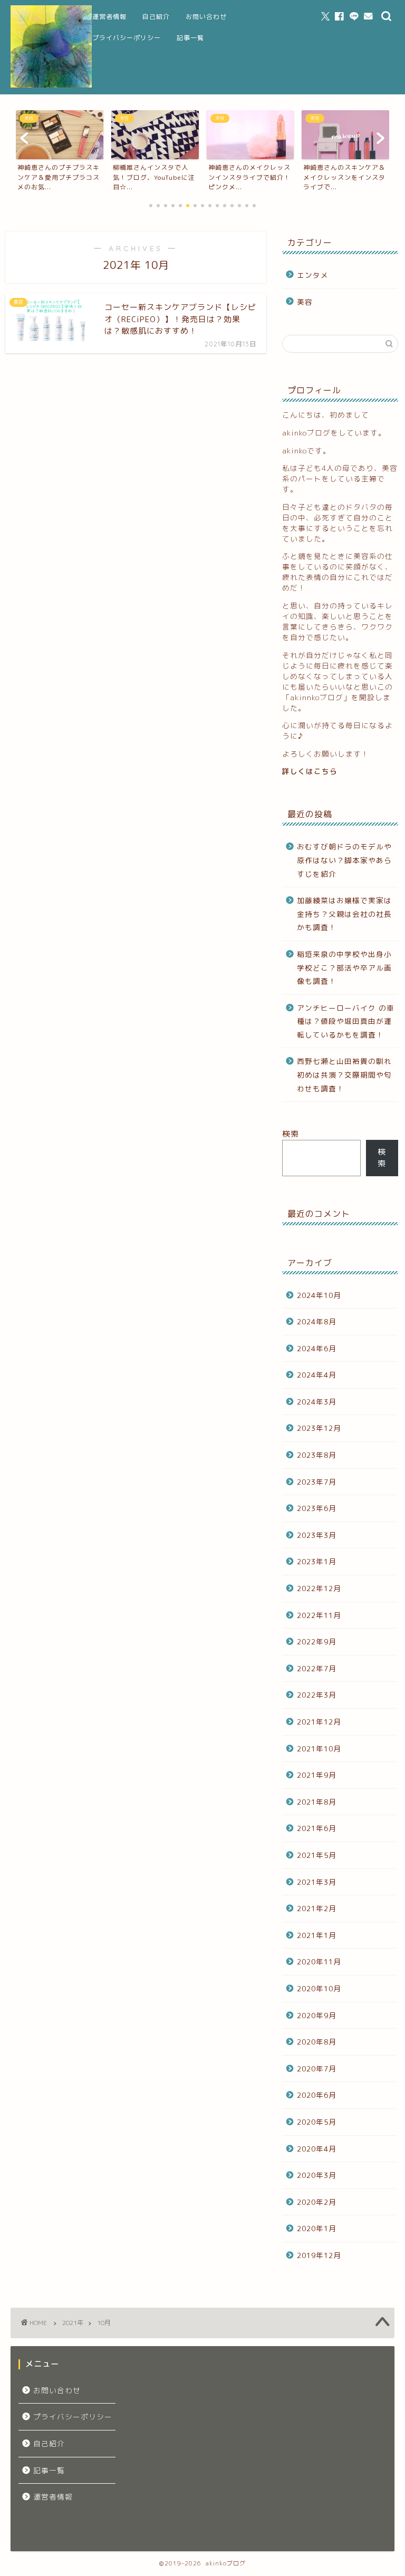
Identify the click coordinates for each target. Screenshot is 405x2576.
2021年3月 (317, 1882)
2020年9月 (317, 2015)
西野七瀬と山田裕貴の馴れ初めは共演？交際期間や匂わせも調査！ (344, 1074)
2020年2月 (317, 2202)
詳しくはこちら (310, 771)
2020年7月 (317, 2069)
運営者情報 (109, 17)
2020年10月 (319, 1988)
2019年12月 (319, 2255)
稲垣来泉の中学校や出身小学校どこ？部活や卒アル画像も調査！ (344, 967)
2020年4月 (317, 2149)
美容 (305, 302)
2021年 (73, 2323)
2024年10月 (319, 1295)
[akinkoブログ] (51, 86)
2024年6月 (317, 1348)
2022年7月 (317, 1668)
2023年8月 (317, 1455)
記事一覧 (190, 38)
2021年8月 (317, 1802)
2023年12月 (319, 1428)
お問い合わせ (206, 17)
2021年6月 (317, 1828)
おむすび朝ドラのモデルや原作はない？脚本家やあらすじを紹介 (344, 860)
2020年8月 (317, 2042)
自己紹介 (156, 17)
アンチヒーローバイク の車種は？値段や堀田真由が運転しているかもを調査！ (346, 1021)
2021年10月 (319, 1749)
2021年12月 (319, 1722)
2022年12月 (319, 1588)
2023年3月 (317, 1535)
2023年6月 (317, 1508)
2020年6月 (317, 2095)
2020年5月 (317, 2122)
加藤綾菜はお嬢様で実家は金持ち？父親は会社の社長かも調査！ (344, 914)
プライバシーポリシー (127, 38)
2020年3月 (317, 2175)
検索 (291, 1134)
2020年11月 (319, 1962)
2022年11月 (319, 1615)
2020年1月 (317, 2228)
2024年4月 (317, 1375)
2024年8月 (317, 1321)
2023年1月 (317, 1561)
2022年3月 (317, 1695)
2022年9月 (317, 1642)
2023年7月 (317, 1482)
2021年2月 (317, 1908)
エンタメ (313, 275)
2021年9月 (317, 1775)
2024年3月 (317, 1402)
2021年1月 (317, 1935)
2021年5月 (317, 1855)
